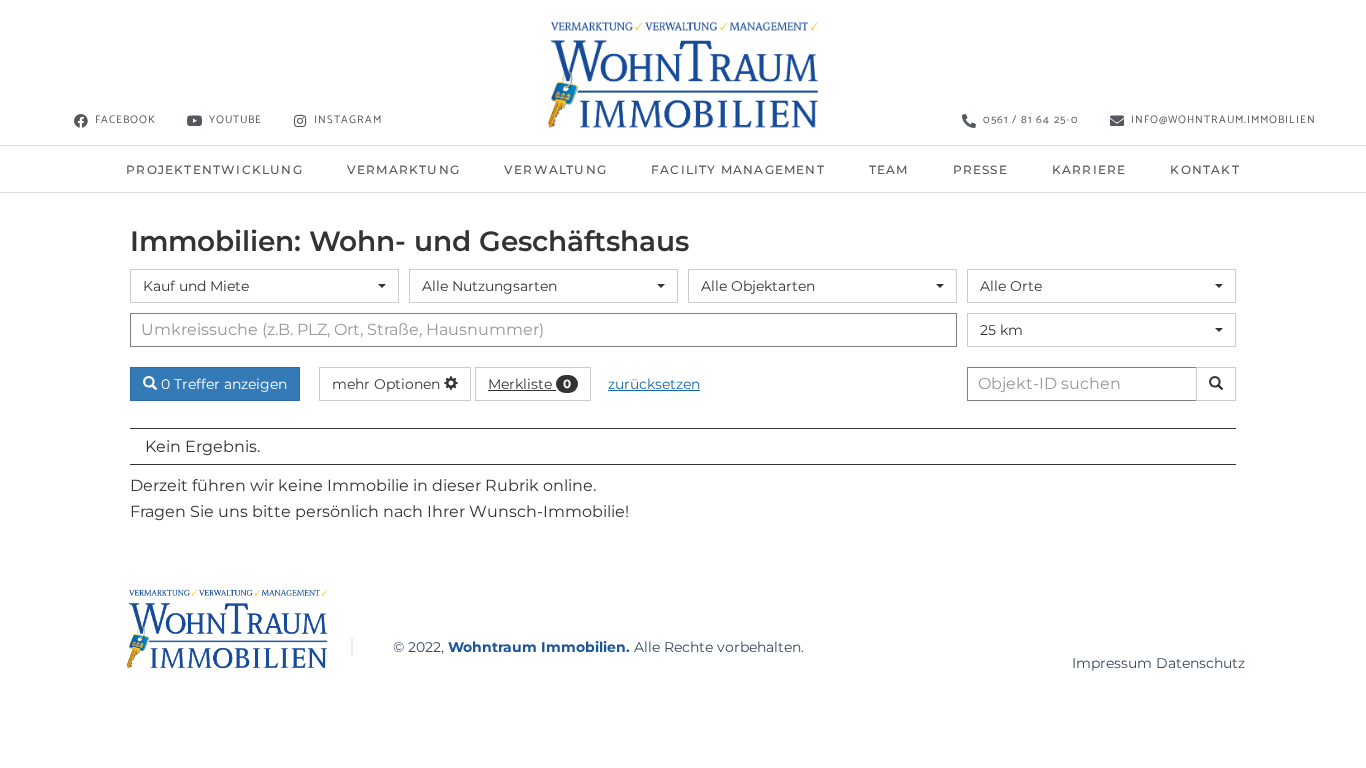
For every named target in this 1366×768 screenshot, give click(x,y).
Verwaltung (555, 169)
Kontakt (1204, 169)
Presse (980, 169)
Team (889, 169)
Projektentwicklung (214, 169)
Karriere (1089, 169)
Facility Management (738, 169)
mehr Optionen (388, 384)
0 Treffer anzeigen (222, 384)
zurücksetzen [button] (654, 384)
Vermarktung (403, 169)
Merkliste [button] (529, 384)
